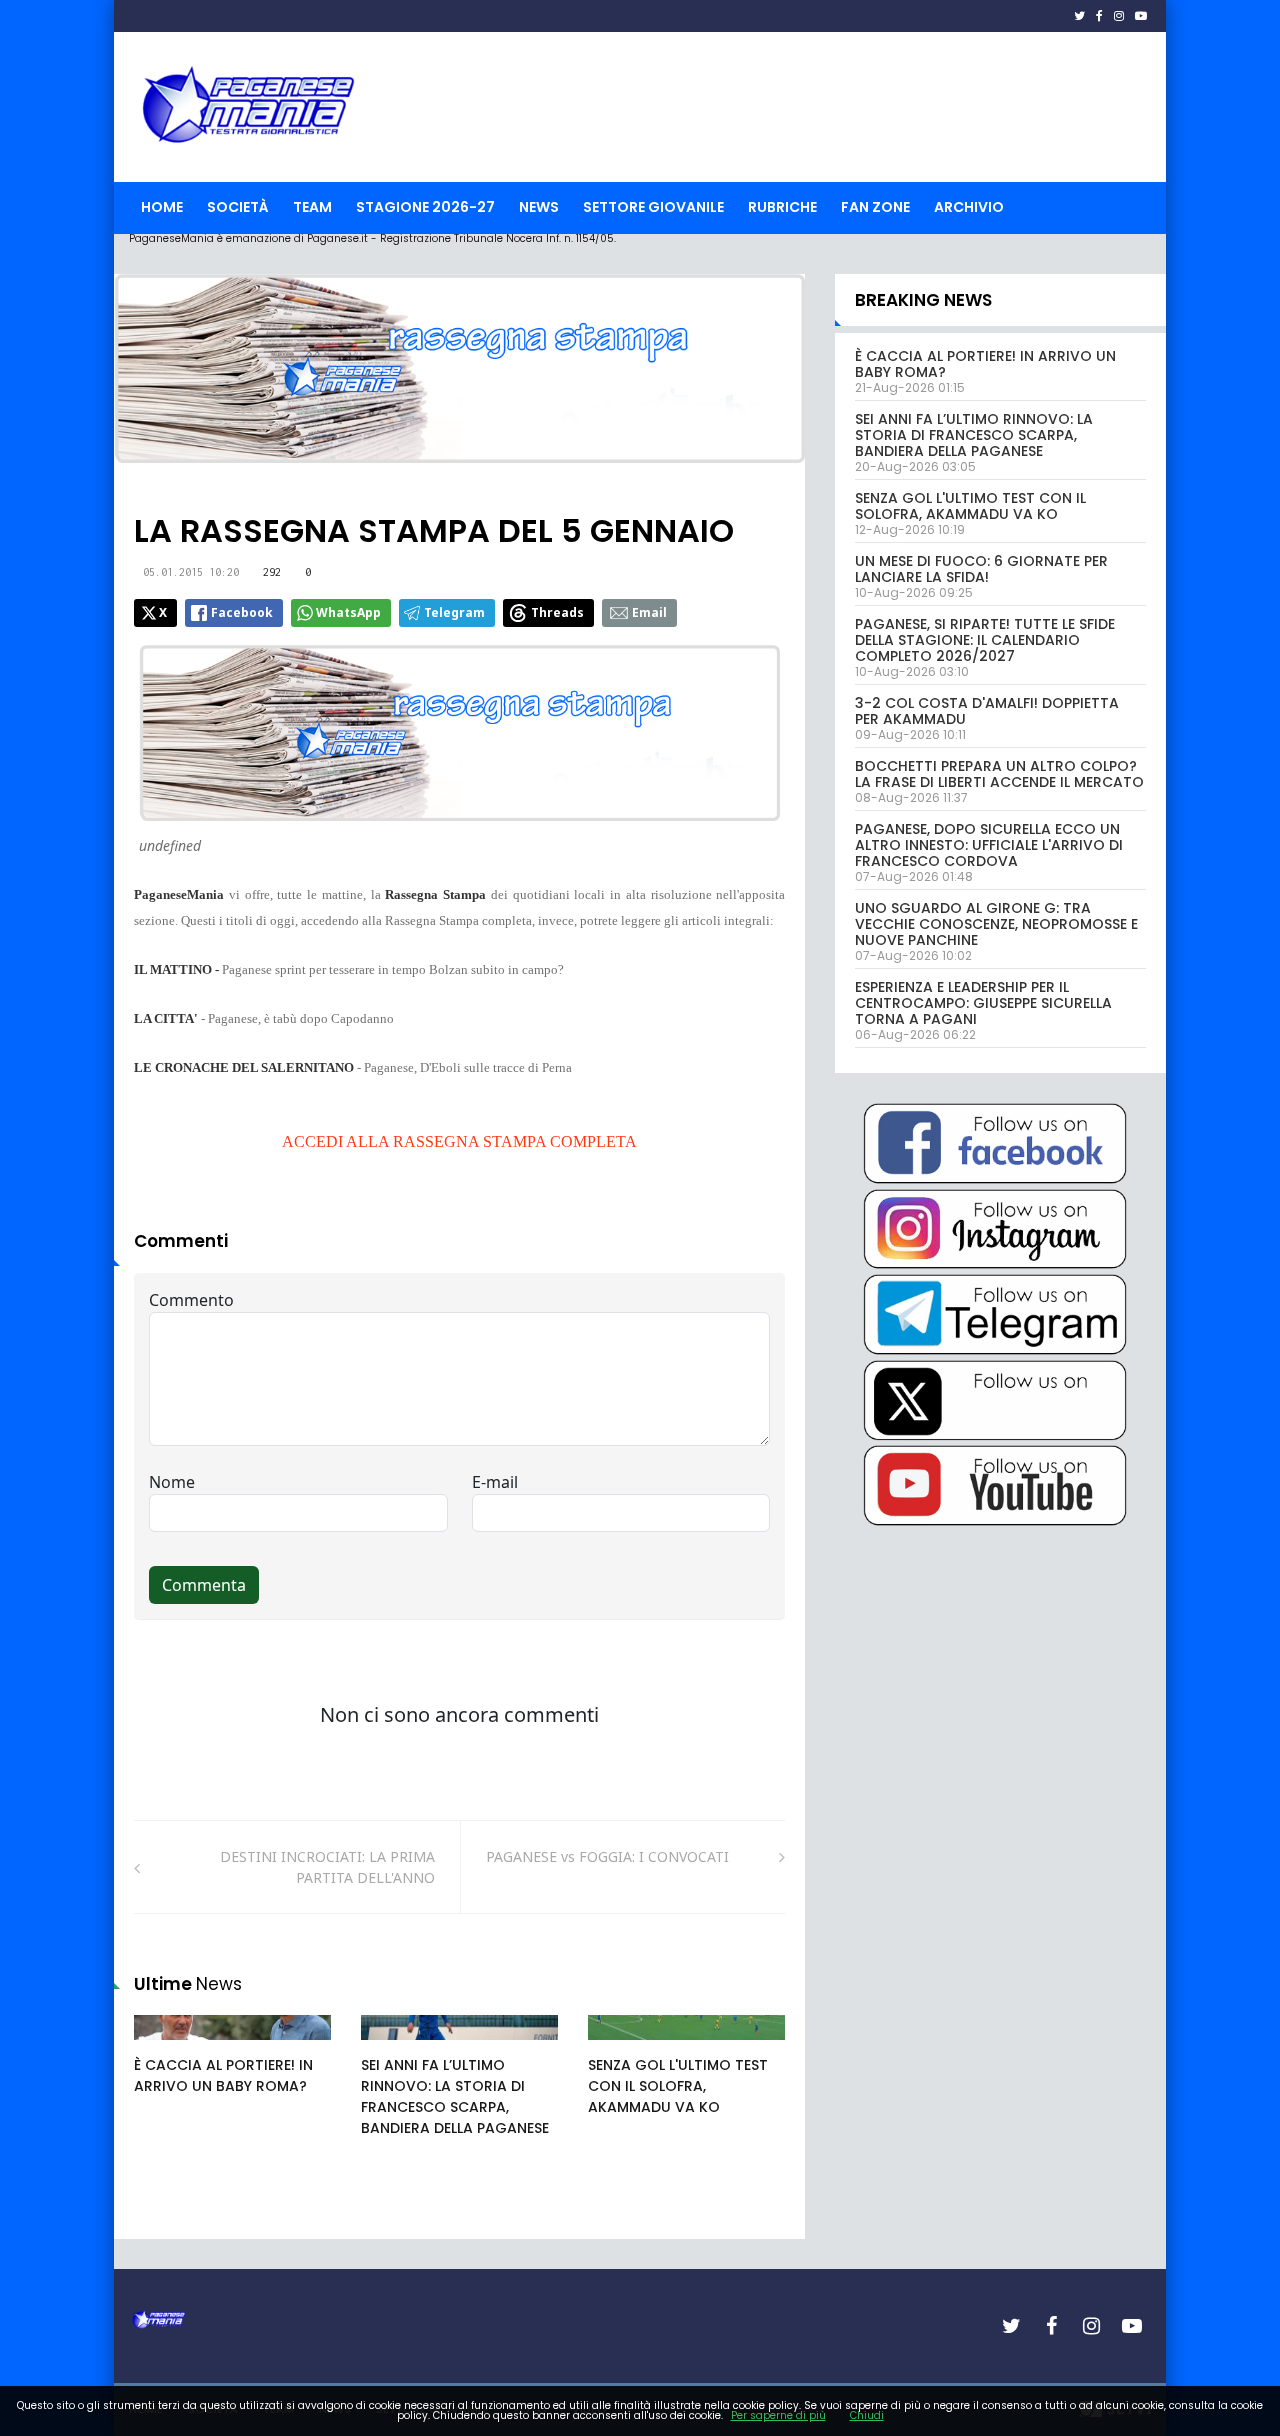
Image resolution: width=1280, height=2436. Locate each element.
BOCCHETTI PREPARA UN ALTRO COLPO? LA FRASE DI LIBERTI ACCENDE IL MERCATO (999, 774)
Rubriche (782, 207)
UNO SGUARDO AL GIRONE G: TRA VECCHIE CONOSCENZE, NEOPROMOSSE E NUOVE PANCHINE (996, 924)
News (539, 207)
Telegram (454, 612)
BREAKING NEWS (923, 300)
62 (392, 2047)
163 (168, 2047)
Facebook (242, 612)
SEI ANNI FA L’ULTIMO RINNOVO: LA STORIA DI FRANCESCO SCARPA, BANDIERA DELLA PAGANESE (455, 2096)
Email (649, 612)
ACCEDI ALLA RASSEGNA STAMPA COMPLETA (459, 1141)
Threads (557, 612)
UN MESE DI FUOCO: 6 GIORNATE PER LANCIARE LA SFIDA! (981, 569)
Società (238, 207)
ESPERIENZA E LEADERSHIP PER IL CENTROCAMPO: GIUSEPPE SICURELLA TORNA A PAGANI (983, 1003)
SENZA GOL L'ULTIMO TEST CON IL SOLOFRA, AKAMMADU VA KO (678, 2086)
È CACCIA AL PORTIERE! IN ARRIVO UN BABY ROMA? (223, 2075)
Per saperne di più (778, 2415)
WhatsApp (348, 612)
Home (162, 207)
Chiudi (867, 2415)
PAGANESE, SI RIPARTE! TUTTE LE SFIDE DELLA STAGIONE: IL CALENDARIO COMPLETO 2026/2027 (985, 640)
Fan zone (875, 207)
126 (622, 2047)
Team (312, 207)
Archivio (969, 207)
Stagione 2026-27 (425, 207)
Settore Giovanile (653, 207)
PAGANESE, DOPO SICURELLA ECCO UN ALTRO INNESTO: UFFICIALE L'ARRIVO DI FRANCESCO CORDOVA (989, 845)
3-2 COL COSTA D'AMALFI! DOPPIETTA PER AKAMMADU (987, 711)
